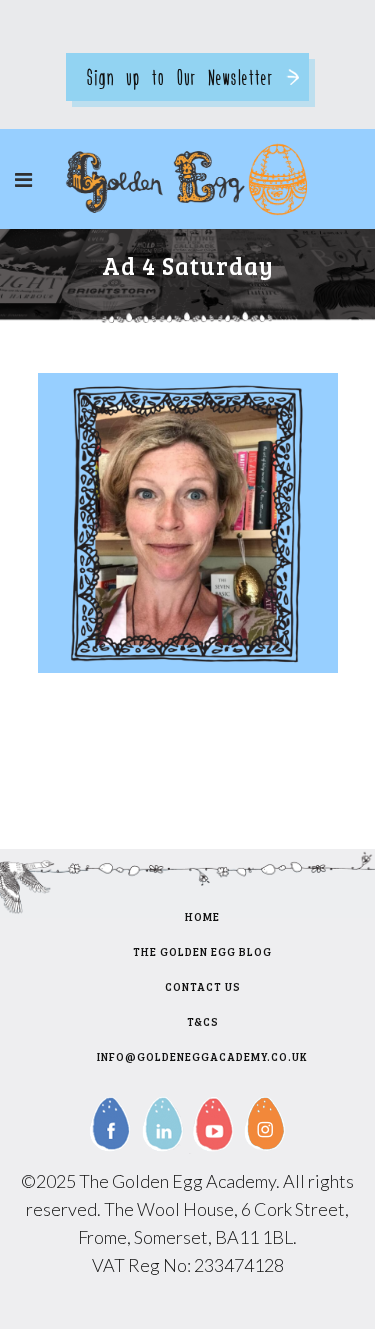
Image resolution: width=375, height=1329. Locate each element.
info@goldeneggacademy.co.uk (202, 1056)
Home (202, 916)
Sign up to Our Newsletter (180, 76)
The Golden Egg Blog (202, 951)
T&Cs (203, 1021)
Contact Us (203, 986)
